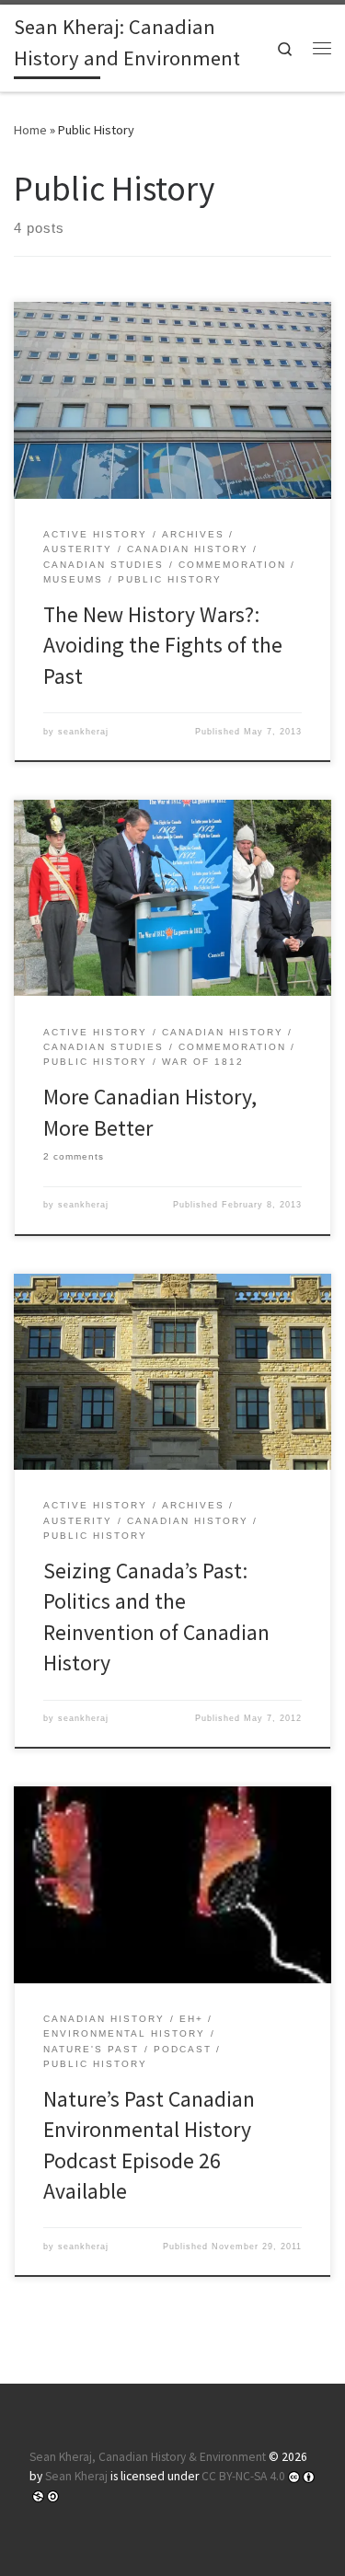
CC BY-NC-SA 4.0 (243, 2476)
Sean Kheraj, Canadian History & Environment (148, 2457)
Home (30, 130)
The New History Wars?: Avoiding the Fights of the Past (163, 645)
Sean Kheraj (76, 2476)
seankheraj (83, 732)
